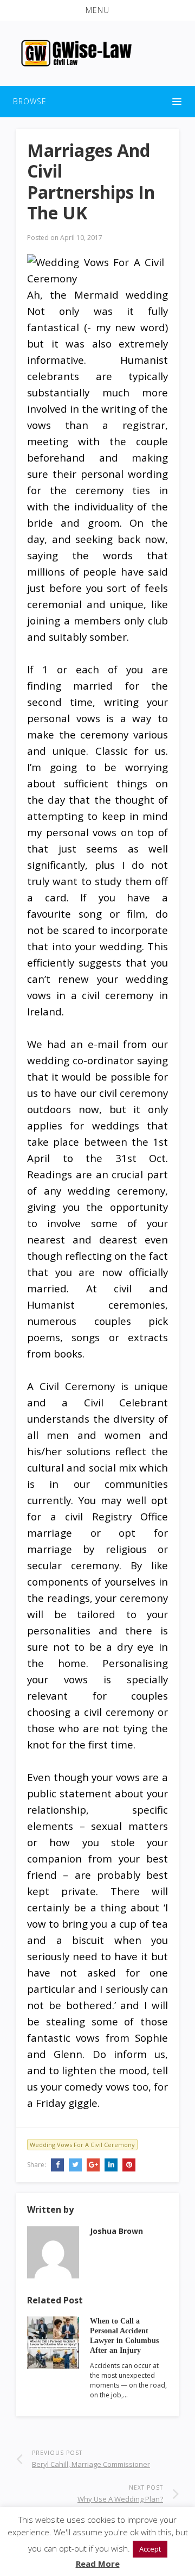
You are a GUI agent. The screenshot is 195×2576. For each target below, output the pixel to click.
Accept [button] (150, 2549)
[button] (97, 10)
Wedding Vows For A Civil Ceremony (82, 2145)
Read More (98, 2564)
